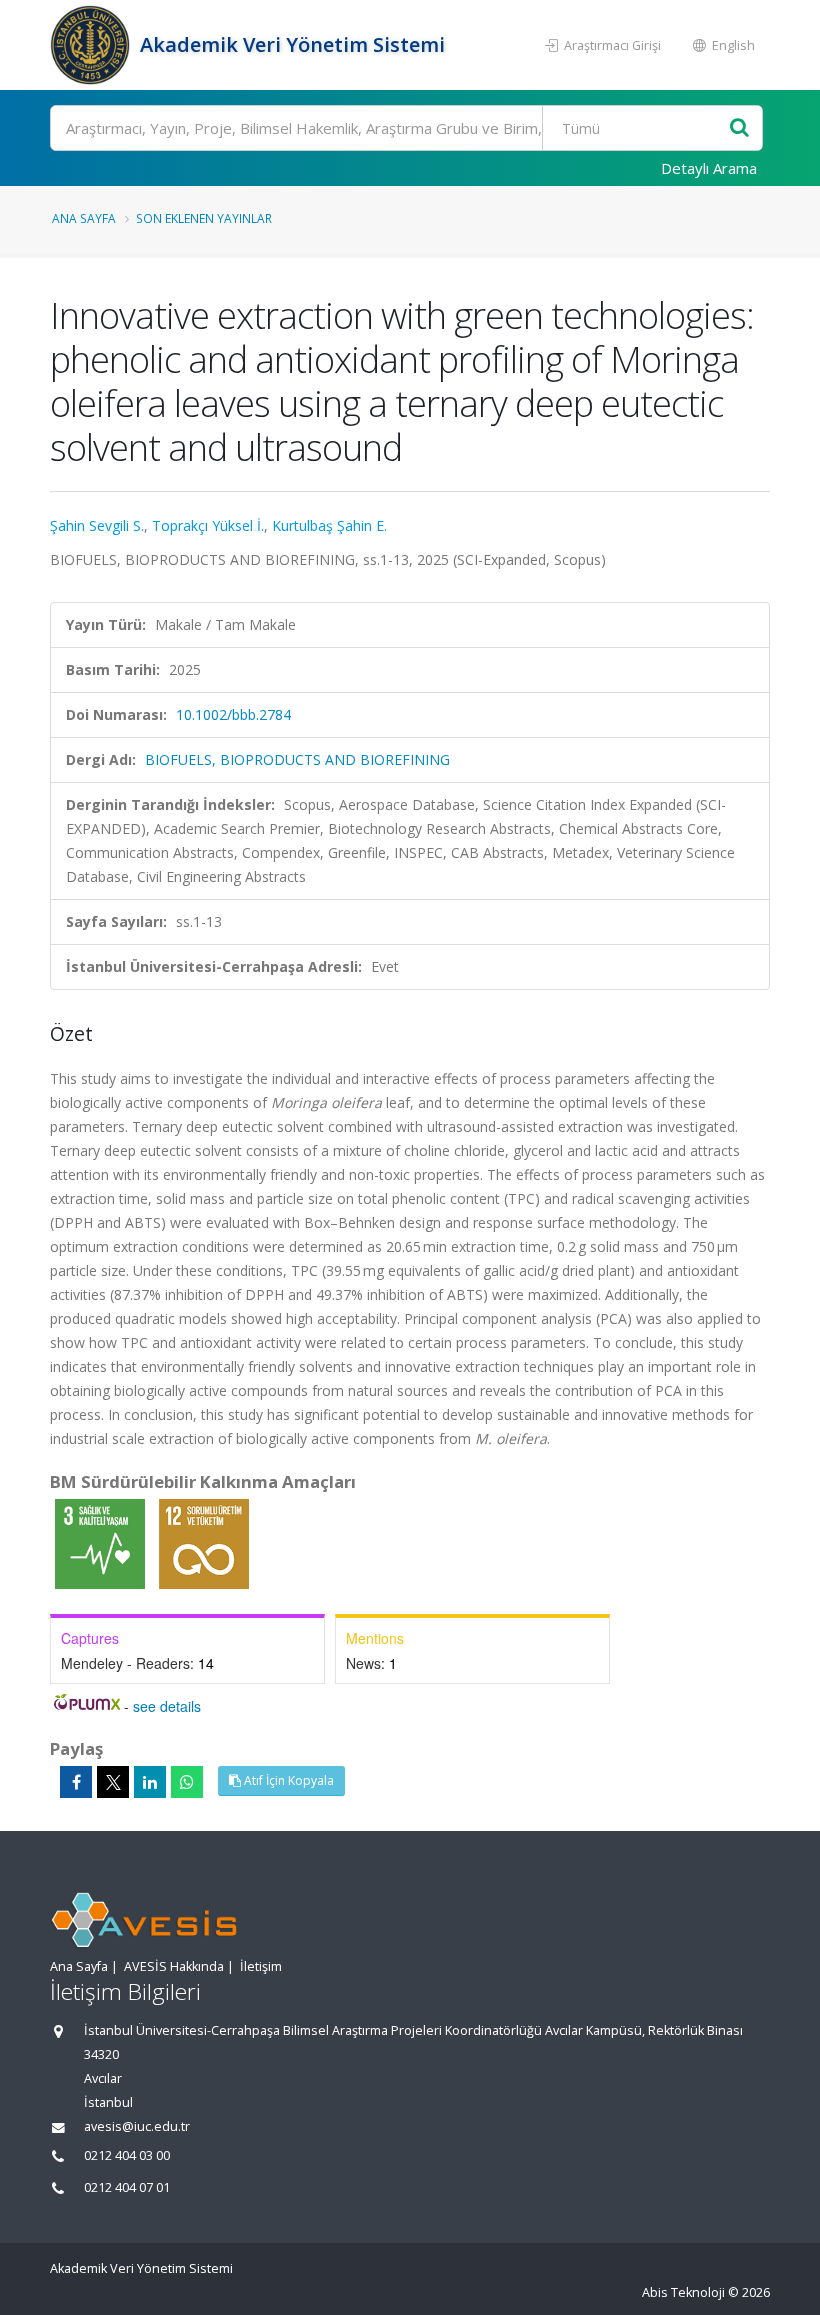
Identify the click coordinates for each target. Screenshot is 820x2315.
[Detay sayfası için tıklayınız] (102, 1542)
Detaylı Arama (709, 168)
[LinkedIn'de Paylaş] (150, 1782)
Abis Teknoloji (683, 2292)
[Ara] (739, 128)
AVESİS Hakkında (174, 1966)
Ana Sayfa (84, 218)
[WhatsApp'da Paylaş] (187, 1782)
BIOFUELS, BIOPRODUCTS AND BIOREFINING (297, 759)
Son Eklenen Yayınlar (204, 218)
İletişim (261, 1966)
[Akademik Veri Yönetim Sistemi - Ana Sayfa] (92, 45)
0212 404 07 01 (127, 2187)
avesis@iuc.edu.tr (137, 2126)
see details (167, 1706)
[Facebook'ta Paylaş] (76, 1782)
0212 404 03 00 (127, 2155)
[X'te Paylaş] (113, 1782)
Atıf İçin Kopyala (287, 1780)
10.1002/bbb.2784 (233, 714)
